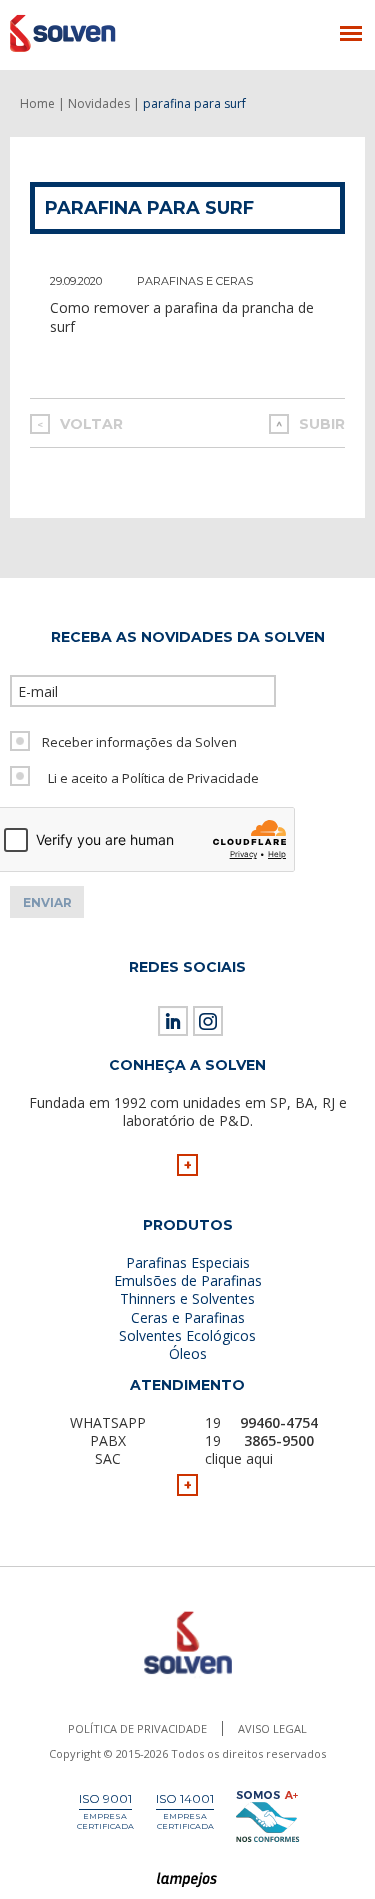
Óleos (188, 1353)
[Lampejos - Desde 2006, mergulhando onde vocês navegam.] (187, 1880)
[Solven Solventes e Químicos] (107, 33)
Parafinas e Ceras (195, 281)
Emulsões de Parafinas (188, 1280)
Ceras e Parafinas (188, 1317)
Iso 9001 (105, 1798)
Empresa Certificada (105, 1821)
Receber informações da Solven (139, 742)
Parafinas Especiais (188, 1262)
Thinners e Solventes (187, 1298)
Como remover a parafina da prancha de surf (182, 317)
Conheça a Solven (187, 1065)
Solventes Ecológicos (187, 1335)
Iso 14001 (185, 1798)
